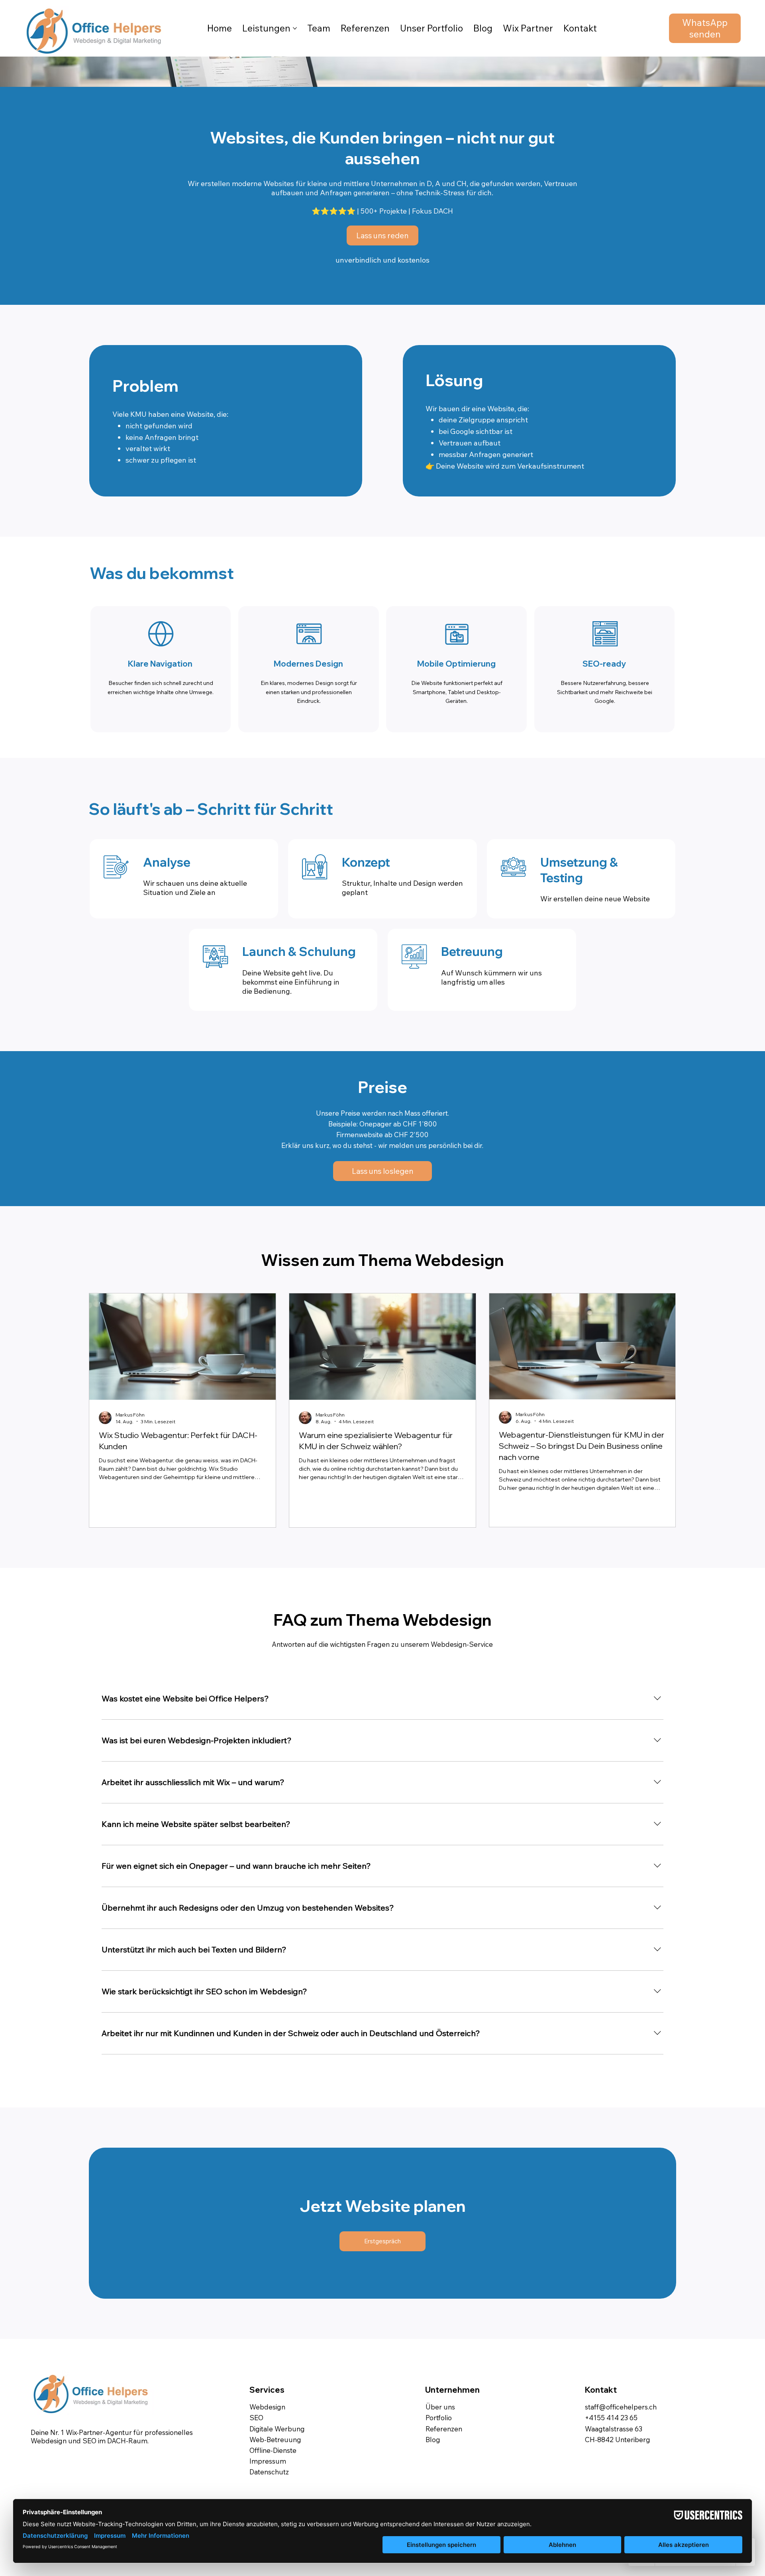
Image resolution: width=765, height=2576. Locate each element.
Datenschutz (269, 2472)
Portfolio (439, 2418)
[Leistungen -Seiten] (295, 28)
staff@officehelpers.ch (621, 2407)
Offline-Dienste (273, 2450)
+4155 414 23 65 (611, 2418)
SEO (256, 2418)
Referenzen (444, 2429)
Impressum (268, 2461)
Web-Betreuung (275, 2440)
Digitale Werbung (277, 2429)
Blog (433, 2440)
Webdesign (267, 2407)
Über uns (440, 2407)
